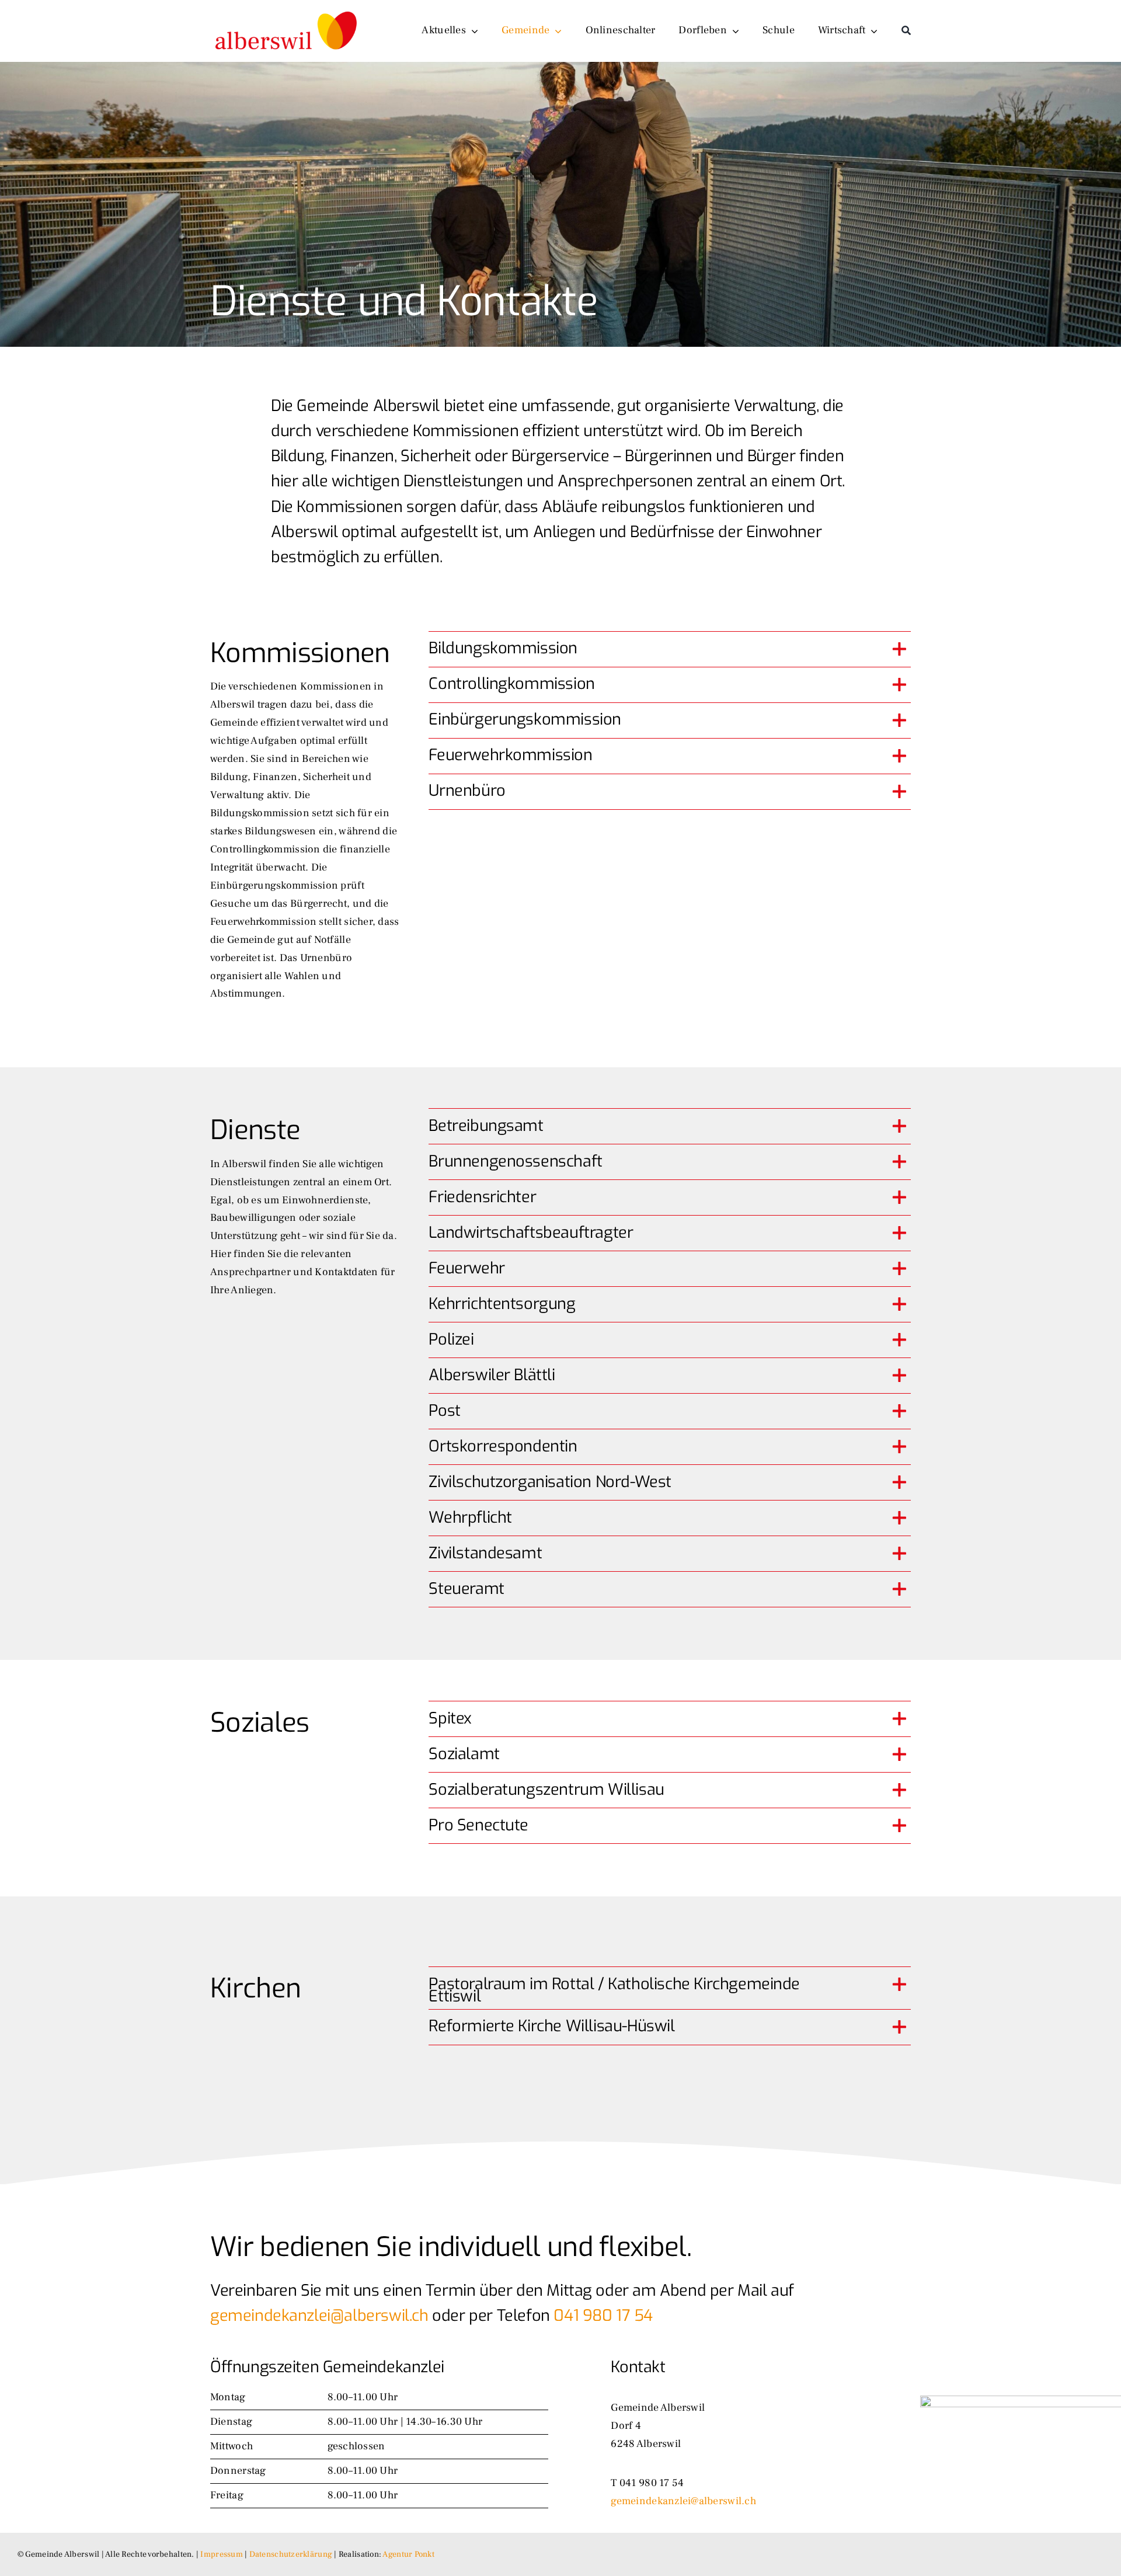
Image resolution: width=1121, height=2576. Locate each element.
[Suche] (906, 31)
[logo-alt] (287, 9)
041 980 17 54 (603, 2316)
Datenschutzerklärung (291, 2554)
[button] (670, 649)
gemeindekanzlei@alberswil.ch (319, 2316)
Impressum (221, 2554)
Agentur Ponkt (408, 2554)
